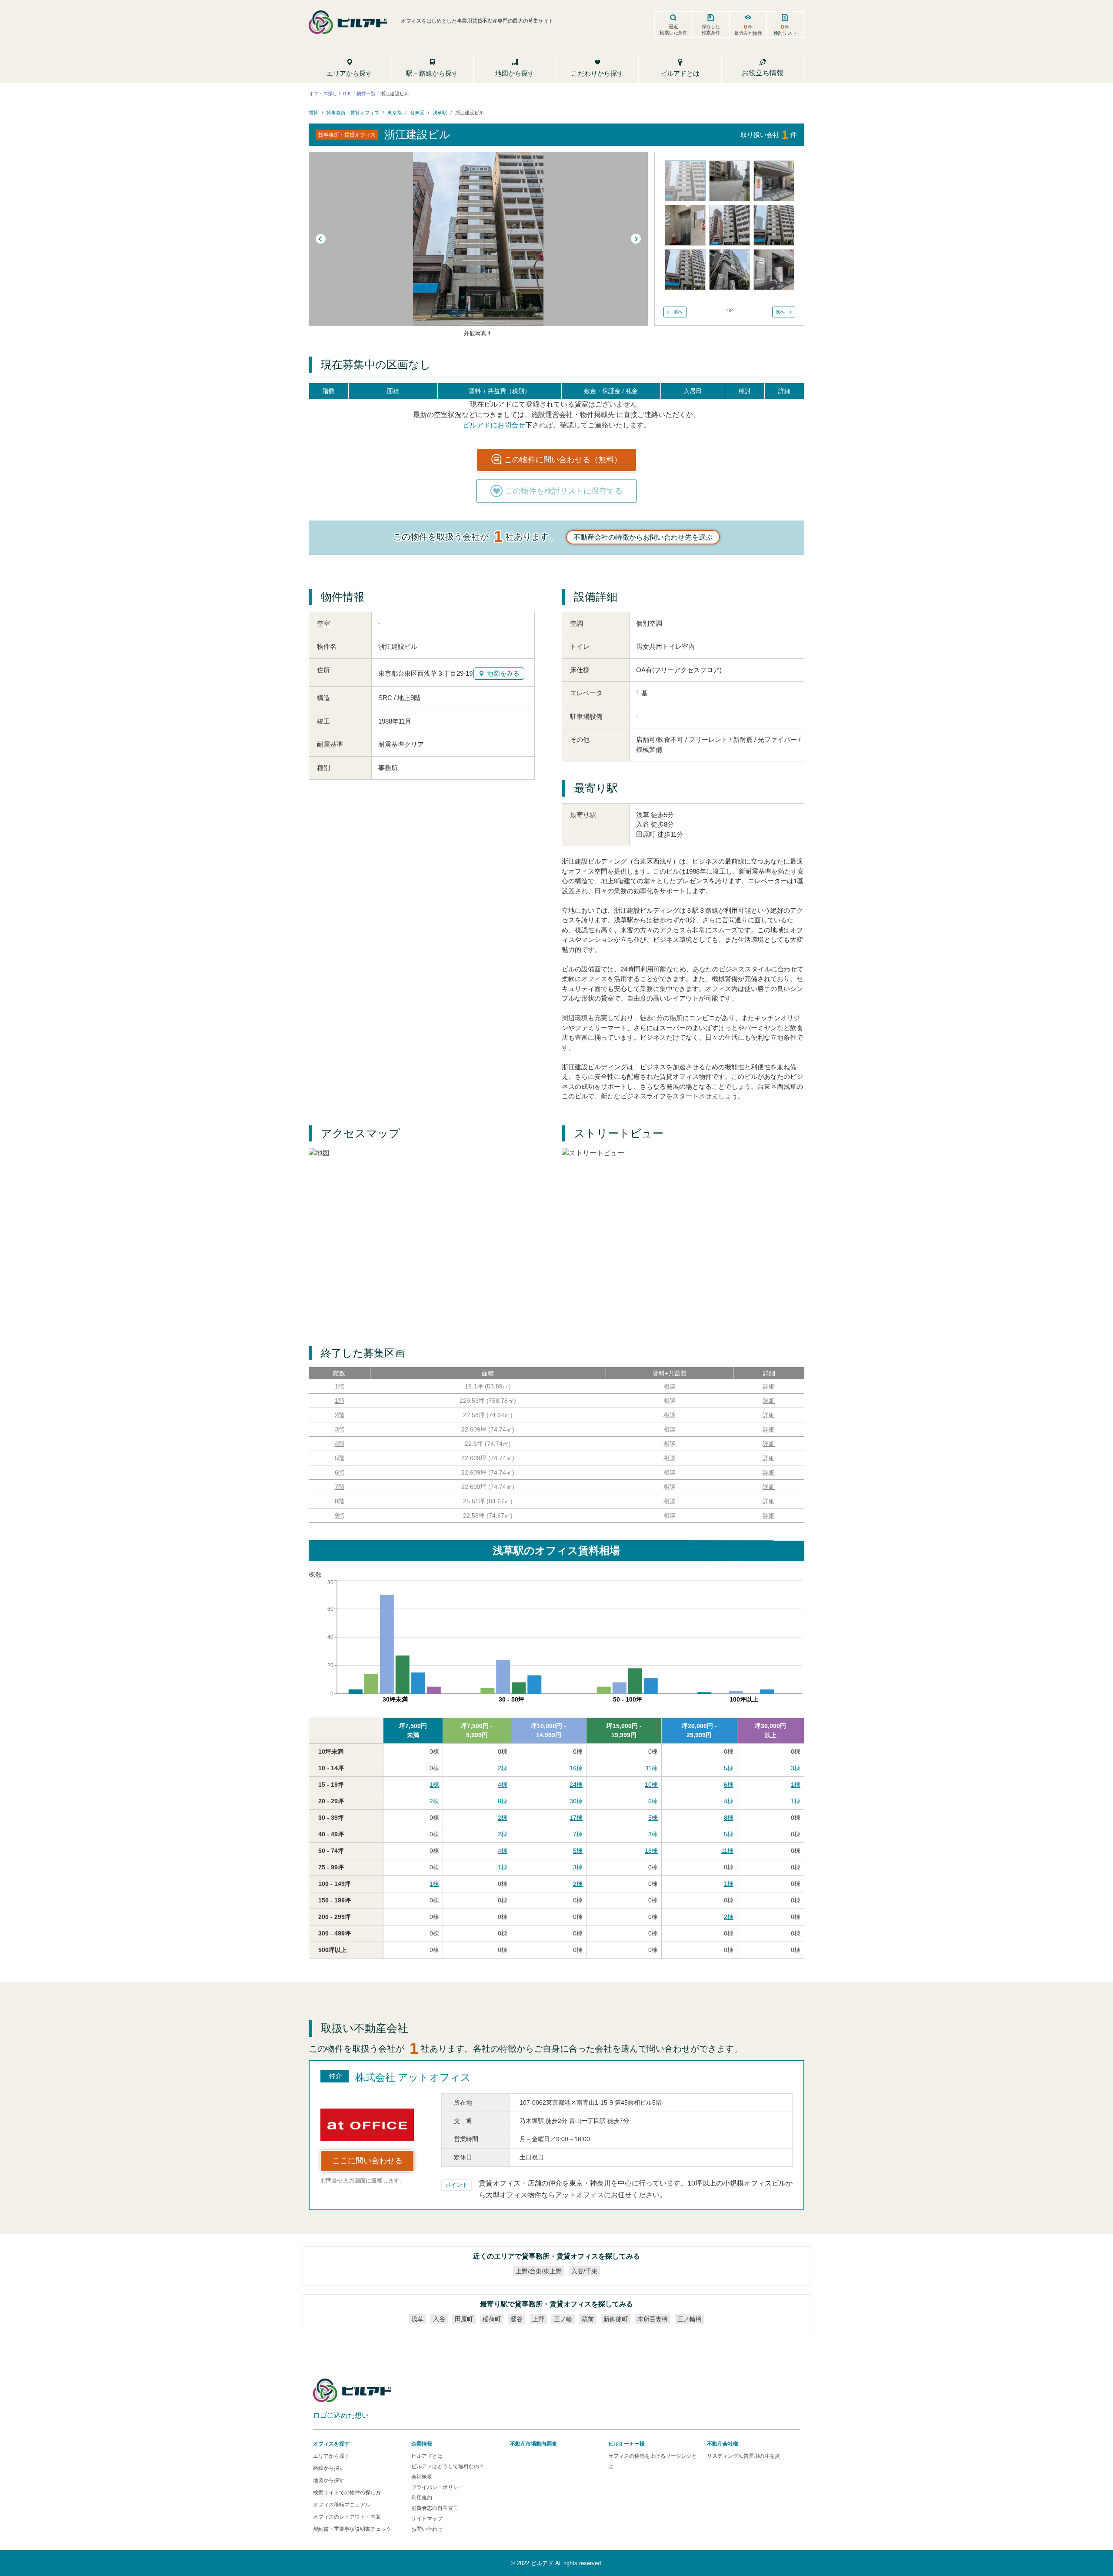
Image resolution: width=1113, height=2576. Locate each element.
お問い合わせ (427, 2529)
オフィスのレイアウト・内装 (347, 2517)
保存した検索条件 (711, 30)
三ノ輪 (563, 2319)
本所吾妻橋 (653, 2319)
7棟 (578, 1834)
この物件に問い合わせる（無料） (563, 460)
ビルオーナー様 (626, 2444)
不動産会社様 (723, 2444)
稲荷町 (492, 2319)
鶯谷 (517, 2319)
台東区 (417, 113)
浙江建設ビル (470, 113)
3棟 (796, 1768)
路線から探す (329, 2468)
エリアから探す (331, 2456)
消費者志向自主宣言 (435, 2508)
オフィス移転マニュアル (342, 2505)
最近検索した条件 (673, 30)
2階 (340, 1415)
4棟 (503, 1785)
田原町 (464, 2319)
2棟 (503, 1768)
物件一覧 (366, 93)
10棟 (651, 1785)
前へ (678, 312)
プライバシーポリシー (437, 2487)
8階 (340, 1501)
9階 (340, 1515)
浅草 (417, 2319)
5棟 (729, 1768)
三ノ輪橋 (690, 2319)
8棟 (503, 1801)
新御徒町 (616, 2319)
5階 (340, 1458)
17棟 (576, 1818)
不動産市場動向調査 (533, 2444)
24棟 (576, 1785)
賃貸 (313, 113)
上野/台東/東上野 (539, 2271)
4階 (340, 1444)
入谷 (439, 2319)
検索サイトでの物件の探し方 (347, 2493)
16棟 (576, 1768)
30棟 (576, 1801)
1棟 (434, 1785)
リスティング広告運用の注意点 (743, 2456)
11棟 (652, 1768)
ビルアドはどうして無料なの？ (448, 2466)
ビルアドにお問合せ (494, 425)
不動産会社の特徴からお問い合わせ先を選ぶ (643, 537)
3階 (340, 1429)
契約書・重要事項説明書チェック (352, 2529)
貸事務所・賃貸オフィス (353, 113)
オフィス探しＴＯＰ (330, 93)
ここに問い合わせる (367, 2161)
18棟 (651, 1851)
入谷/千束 (584, 2271)
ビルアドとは (427, 2456)
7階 (340, 1487)
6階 (340, 1472)
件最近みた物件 (748, 30)
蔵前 (588, 2319)
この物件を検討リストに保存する (564, 491)
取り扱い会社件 (769, 134)
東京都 (395, 113)
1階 (340, 1386)
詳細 (769, 1386)
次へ (780, 312)
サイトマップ (427, 2519)
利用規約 (422, 2498)
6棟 (729, 1785)
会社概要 (422, 2477)
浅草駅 (440, 113)
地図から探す (329, 2480)
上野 (538, 2319)
